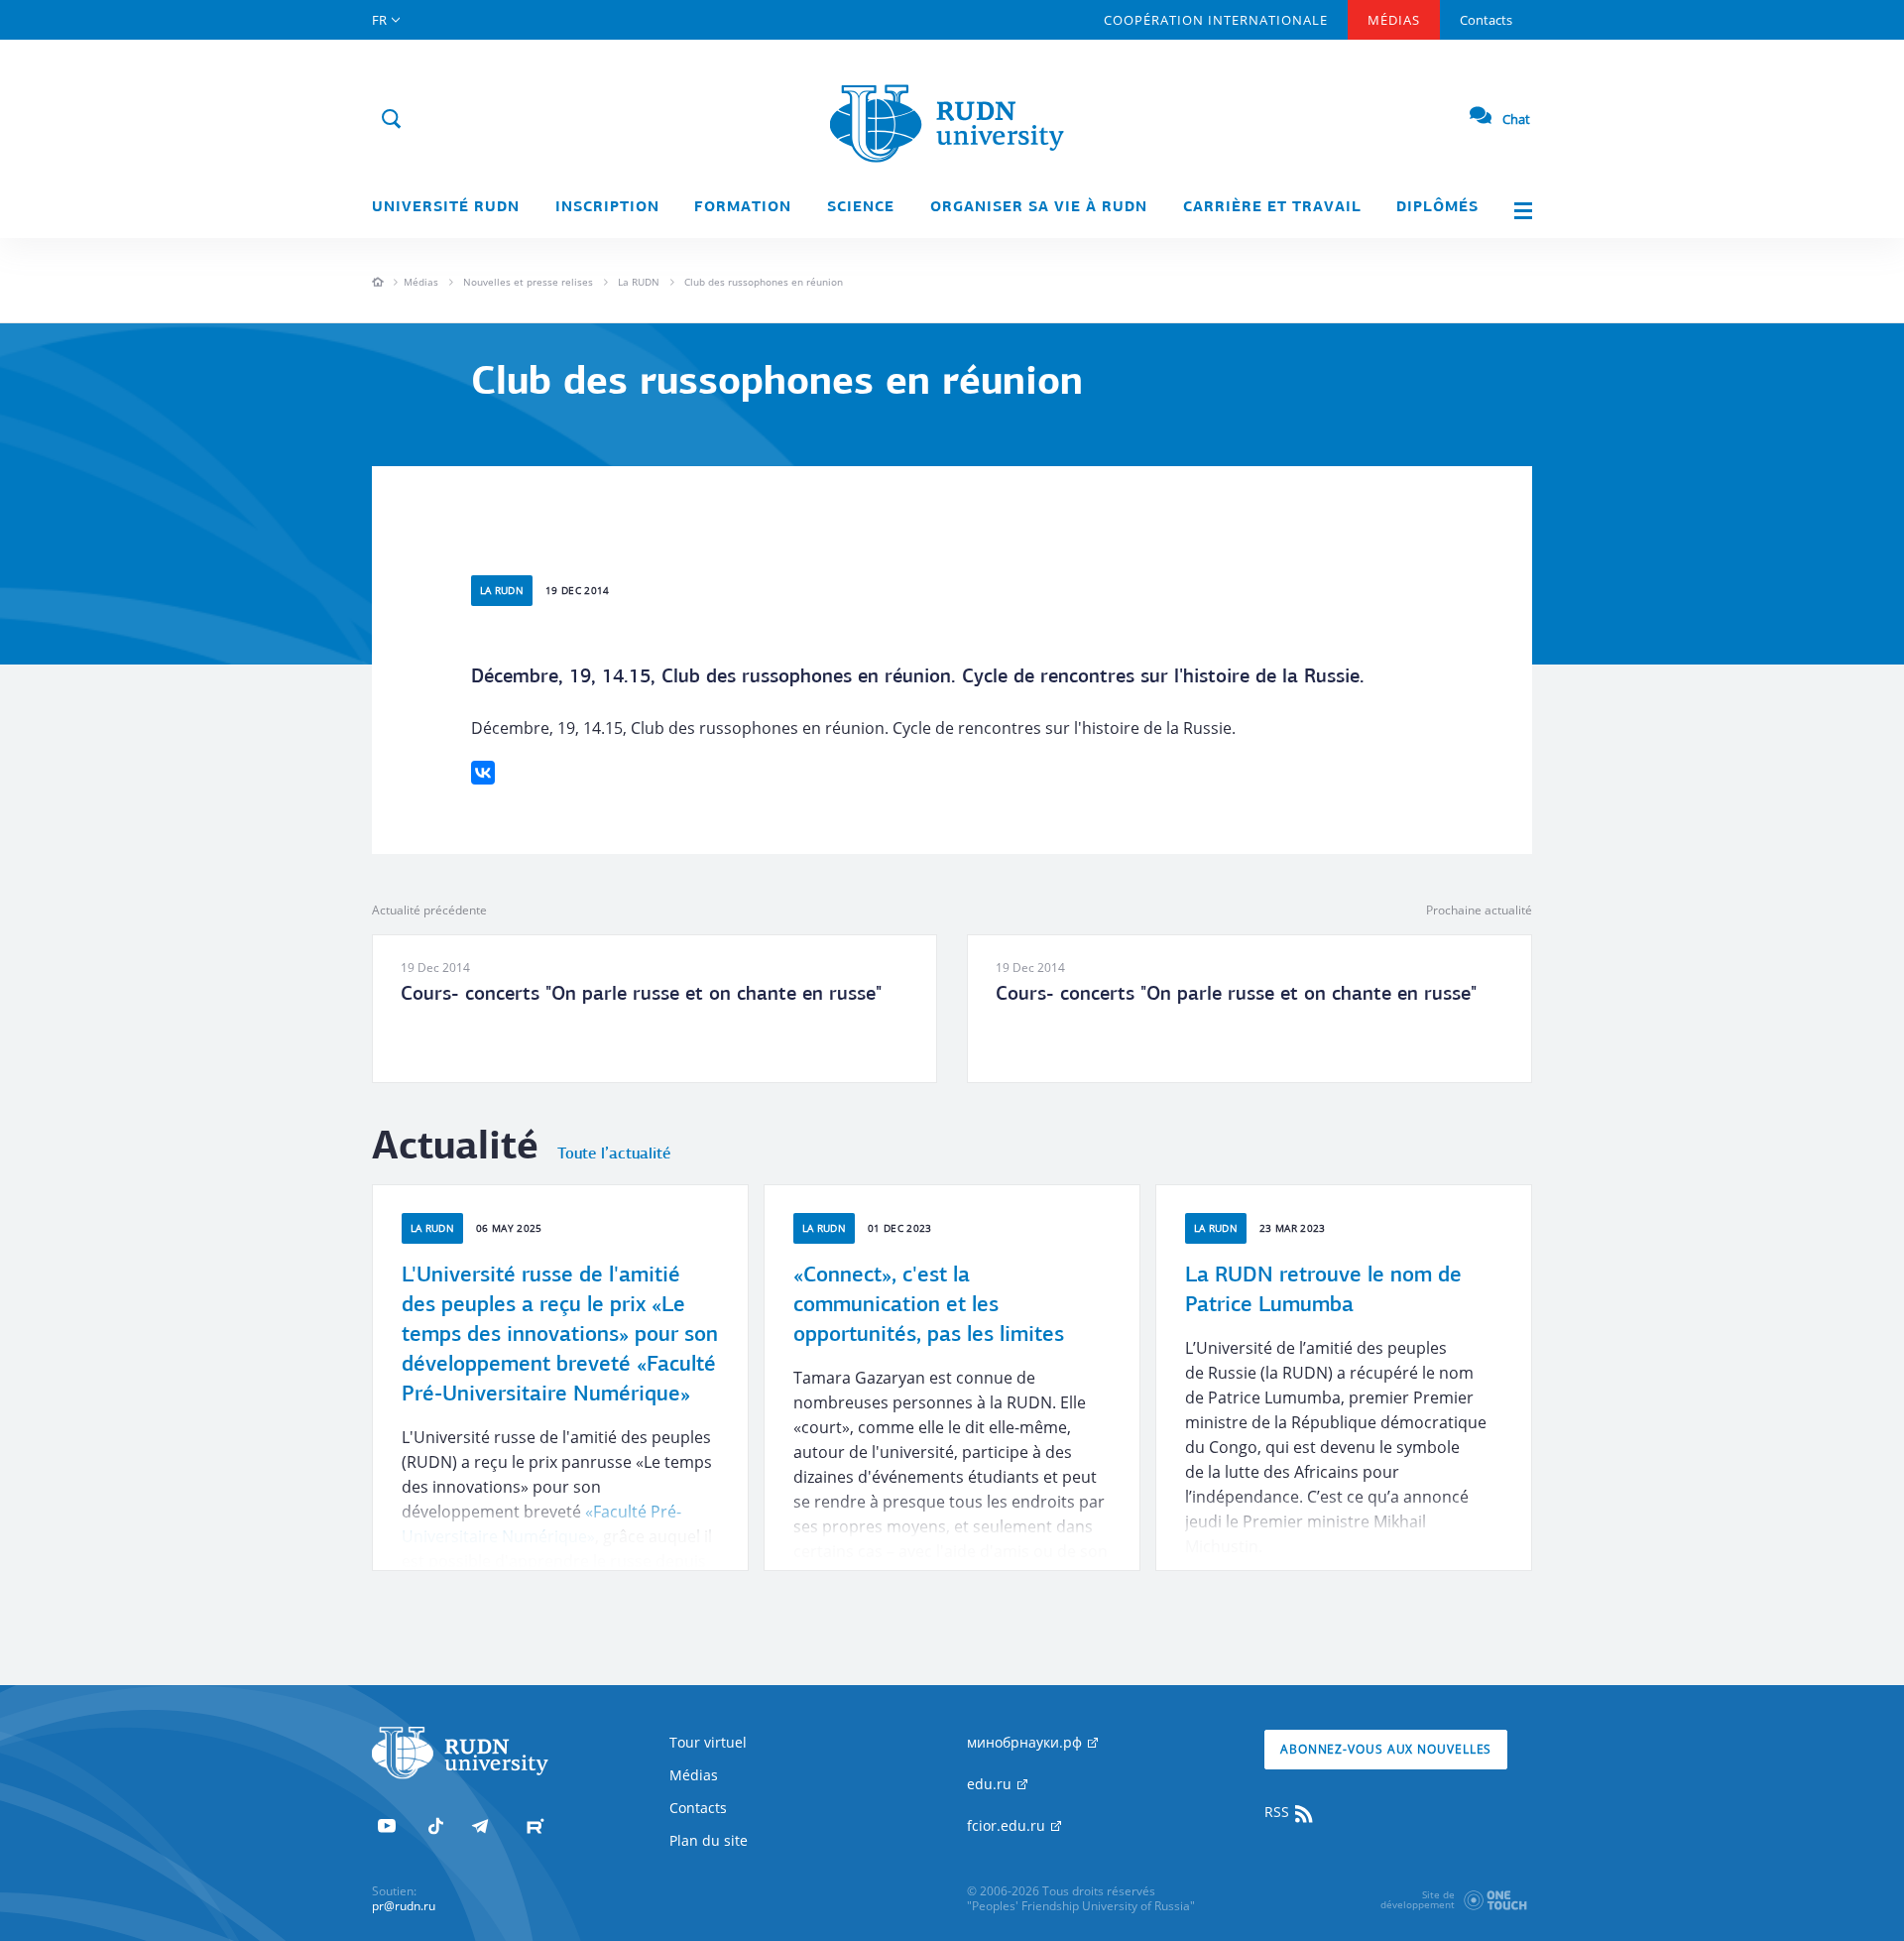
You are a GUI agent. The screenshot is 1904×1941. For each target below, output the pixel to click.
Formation (743, 208)
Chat (1516, 119)
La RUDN (639, 282)
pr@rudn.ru (404, 1906)
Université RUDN (446, 208)
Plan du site (709, 1840)
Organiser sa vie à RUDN (1039, 208)
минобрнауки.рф (1026, 1742)
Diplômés (1437, 208)
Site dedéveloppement (1418, 1899)
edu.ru (991, 1784)
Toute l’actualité (614, 1154)
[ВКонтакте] (483, 773)
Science (861, 208)
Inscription (607, 208)
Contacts (1486, 20)
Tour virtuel (708, 1742)
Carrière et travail (1272, 208)
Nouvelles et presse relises (528, 282)
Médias (1394, 20)
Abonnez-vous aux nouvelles (1386, 1749)
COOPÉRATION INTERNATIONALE (1216, 20)
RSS (1279, 1812)
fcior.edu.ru (1008, 1825)
